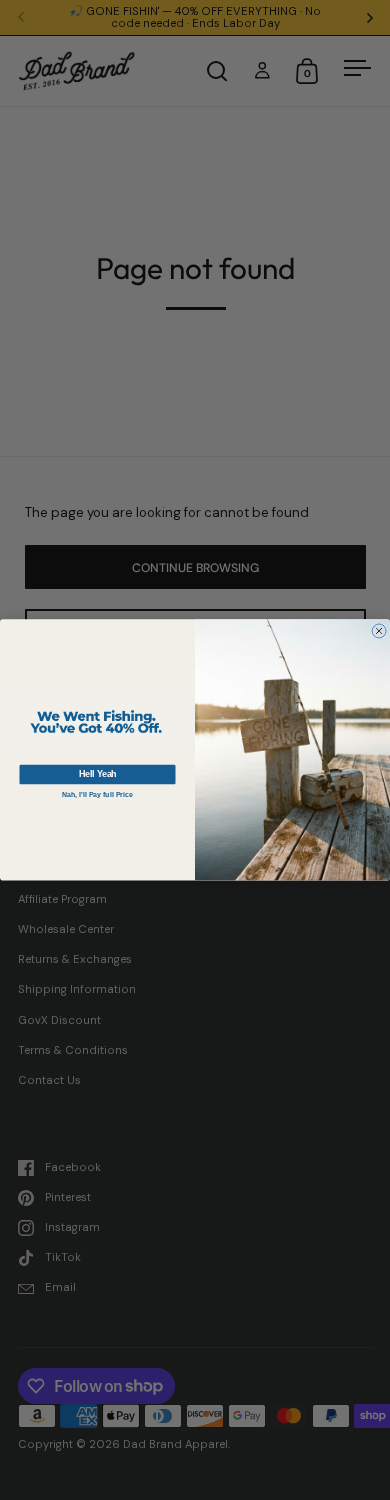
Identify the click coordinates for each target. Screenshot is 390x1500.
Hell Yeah (98, 774)
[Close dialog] (379, 631)
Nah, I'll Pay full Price (97, 795)
